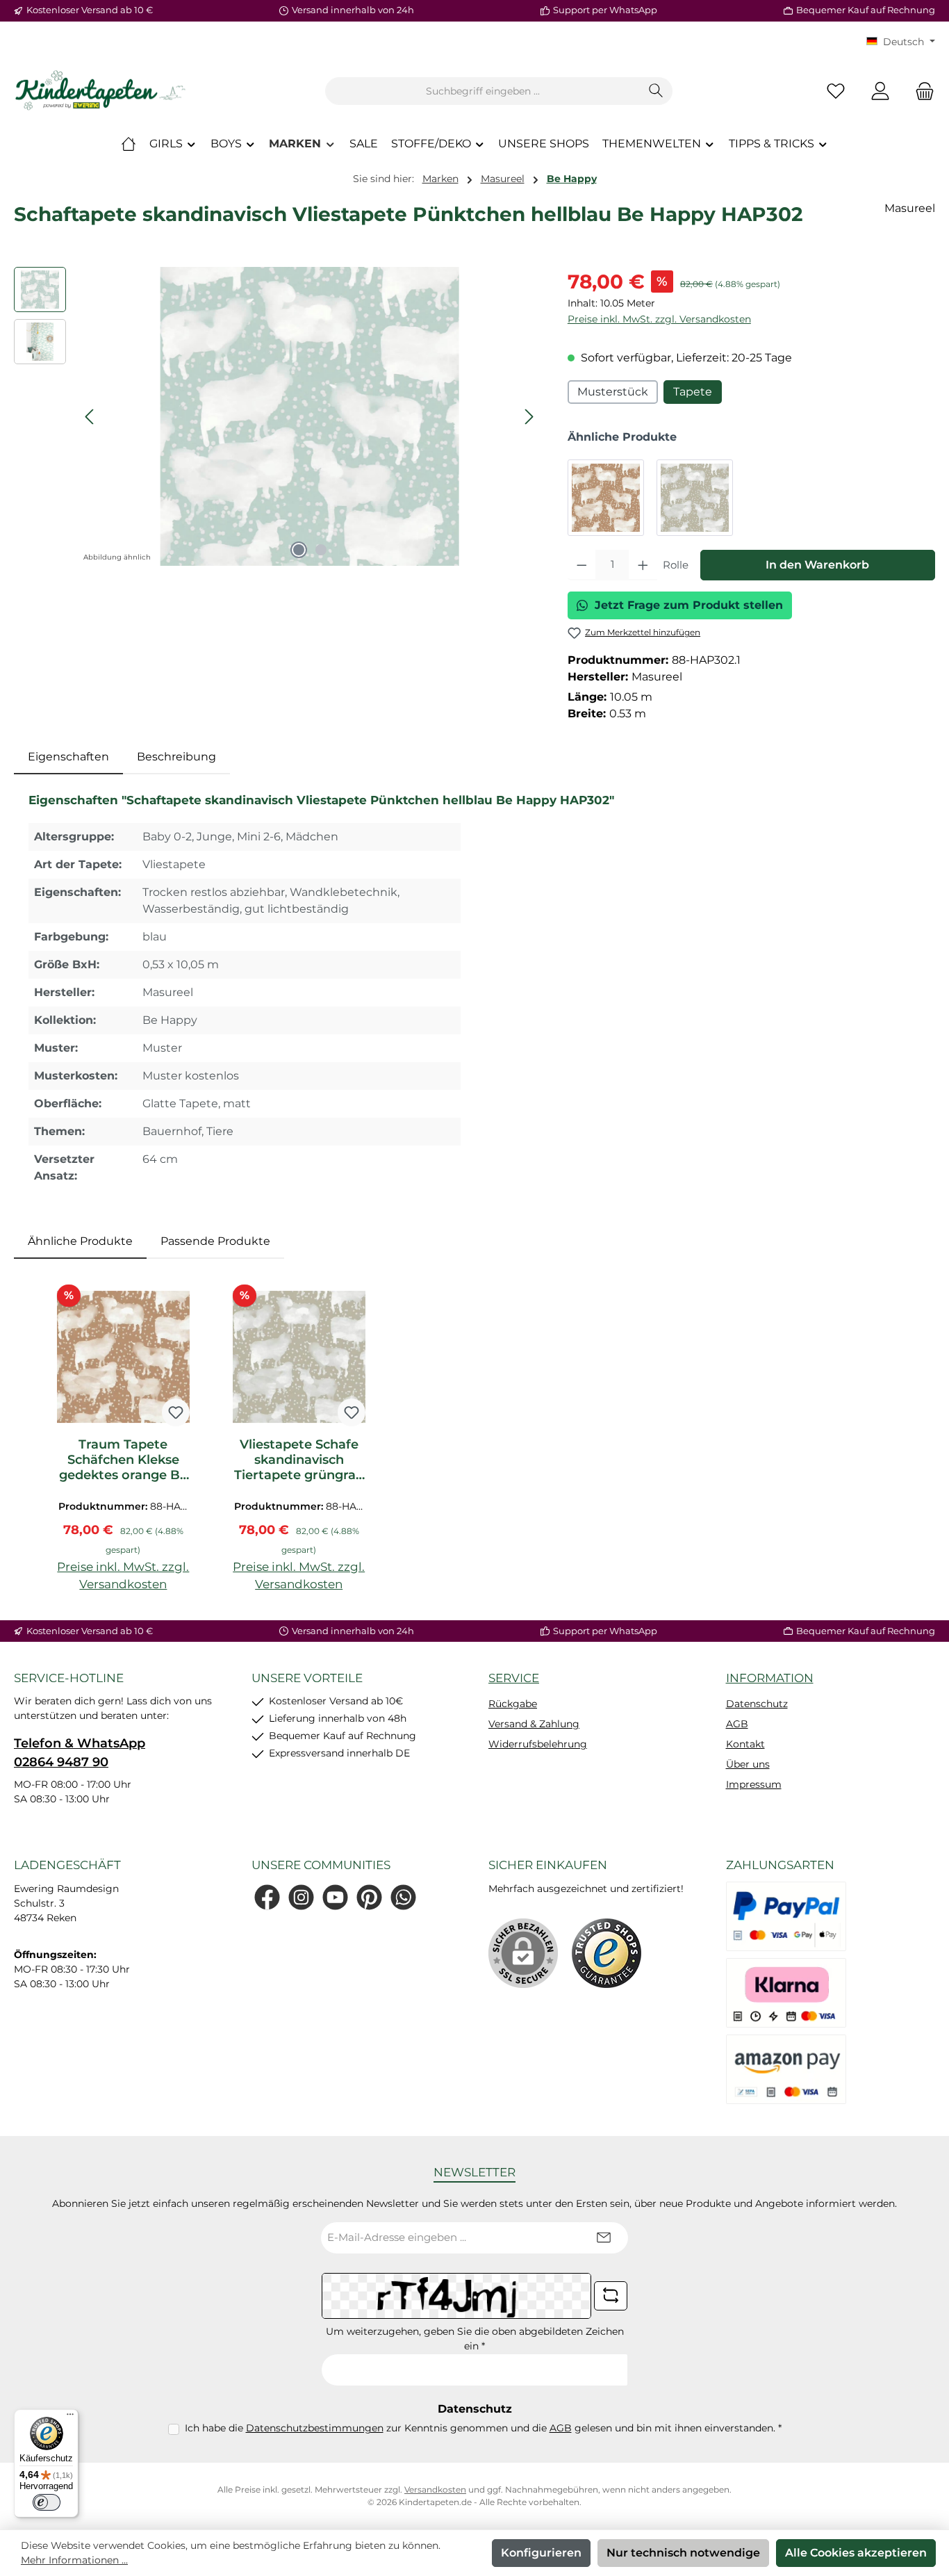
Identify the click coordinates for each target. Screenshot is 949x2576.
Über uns (748, 1764)
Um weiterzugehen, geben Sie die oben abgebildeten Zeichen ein (475, 2339)
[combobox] (483, 91)
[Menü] (70, 2418)
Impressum (754, 1784)
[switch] (47, 2502)
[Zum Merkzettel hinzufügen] (176, 1412)
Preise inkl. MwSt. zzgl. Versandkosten (659, 319)
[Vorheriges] (90, 417)
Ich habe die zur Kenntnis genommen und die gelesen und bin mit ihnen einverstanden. (483, 2428)
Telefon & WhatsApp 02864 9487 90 (80, 1753)
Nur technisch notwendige (683, 2553)
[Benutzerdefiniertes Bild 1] (606, 1953)
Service (514, 1678)
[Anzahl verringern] (582, 565)
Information (770, 1678)
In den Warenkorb (817, 565)
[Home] (129, 144)
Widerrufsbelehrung (538, 1744)
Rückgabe (513, 1704)
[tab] (68, 757)
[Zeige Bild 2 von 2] (321, 550)
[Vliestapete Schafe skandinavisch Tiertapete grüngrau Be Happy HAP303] (695, 498)
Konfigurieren (541, 2553)
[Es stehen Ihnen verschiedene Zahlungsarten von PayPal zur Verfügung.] (786, 1916)
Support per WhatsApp (605, 10)
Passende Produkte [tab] (215, 1241)
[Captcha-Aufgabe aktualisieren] (611, 2296)
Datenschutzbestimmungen (315, 2428)
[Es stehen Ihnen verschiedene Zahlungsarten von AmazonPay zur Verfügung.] (786, 2069)
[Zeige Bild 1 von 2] (299, 550)
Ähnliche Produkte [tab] (80, 1241)
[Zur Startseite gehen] (101, 91)
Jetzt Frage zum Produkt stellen (689, 605)
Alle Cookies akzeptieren (856, 2553)
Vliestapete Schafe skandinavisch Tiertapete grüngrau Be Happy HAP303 (299, 1460)
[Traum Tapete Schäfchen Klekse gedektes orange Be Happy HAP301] (606, 498)
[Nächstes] (529, 417)
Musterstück (613, 392)
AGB (737, 1724)
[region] (277, 416)
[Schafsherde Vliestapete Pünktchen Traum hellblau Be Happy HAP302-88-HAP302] (310, 416)
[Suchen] (656, 91)
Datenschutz (757, 1704)
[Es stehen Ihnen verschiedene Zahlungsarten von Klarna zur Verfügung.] (786, 1993)
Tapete (693, 392)
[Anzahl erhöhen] (643, 565)
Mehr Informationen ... (74, 2560)
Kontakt (745, 1744)
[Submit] (604, 2238)
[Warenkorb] (921, 91)
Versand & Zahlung (534, 1724)
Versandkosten (435, 2489)
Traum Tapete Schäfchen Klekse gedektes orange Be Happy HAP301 (123, 1460)
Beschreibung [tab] (176, 757)
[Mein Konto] (880, 91)
